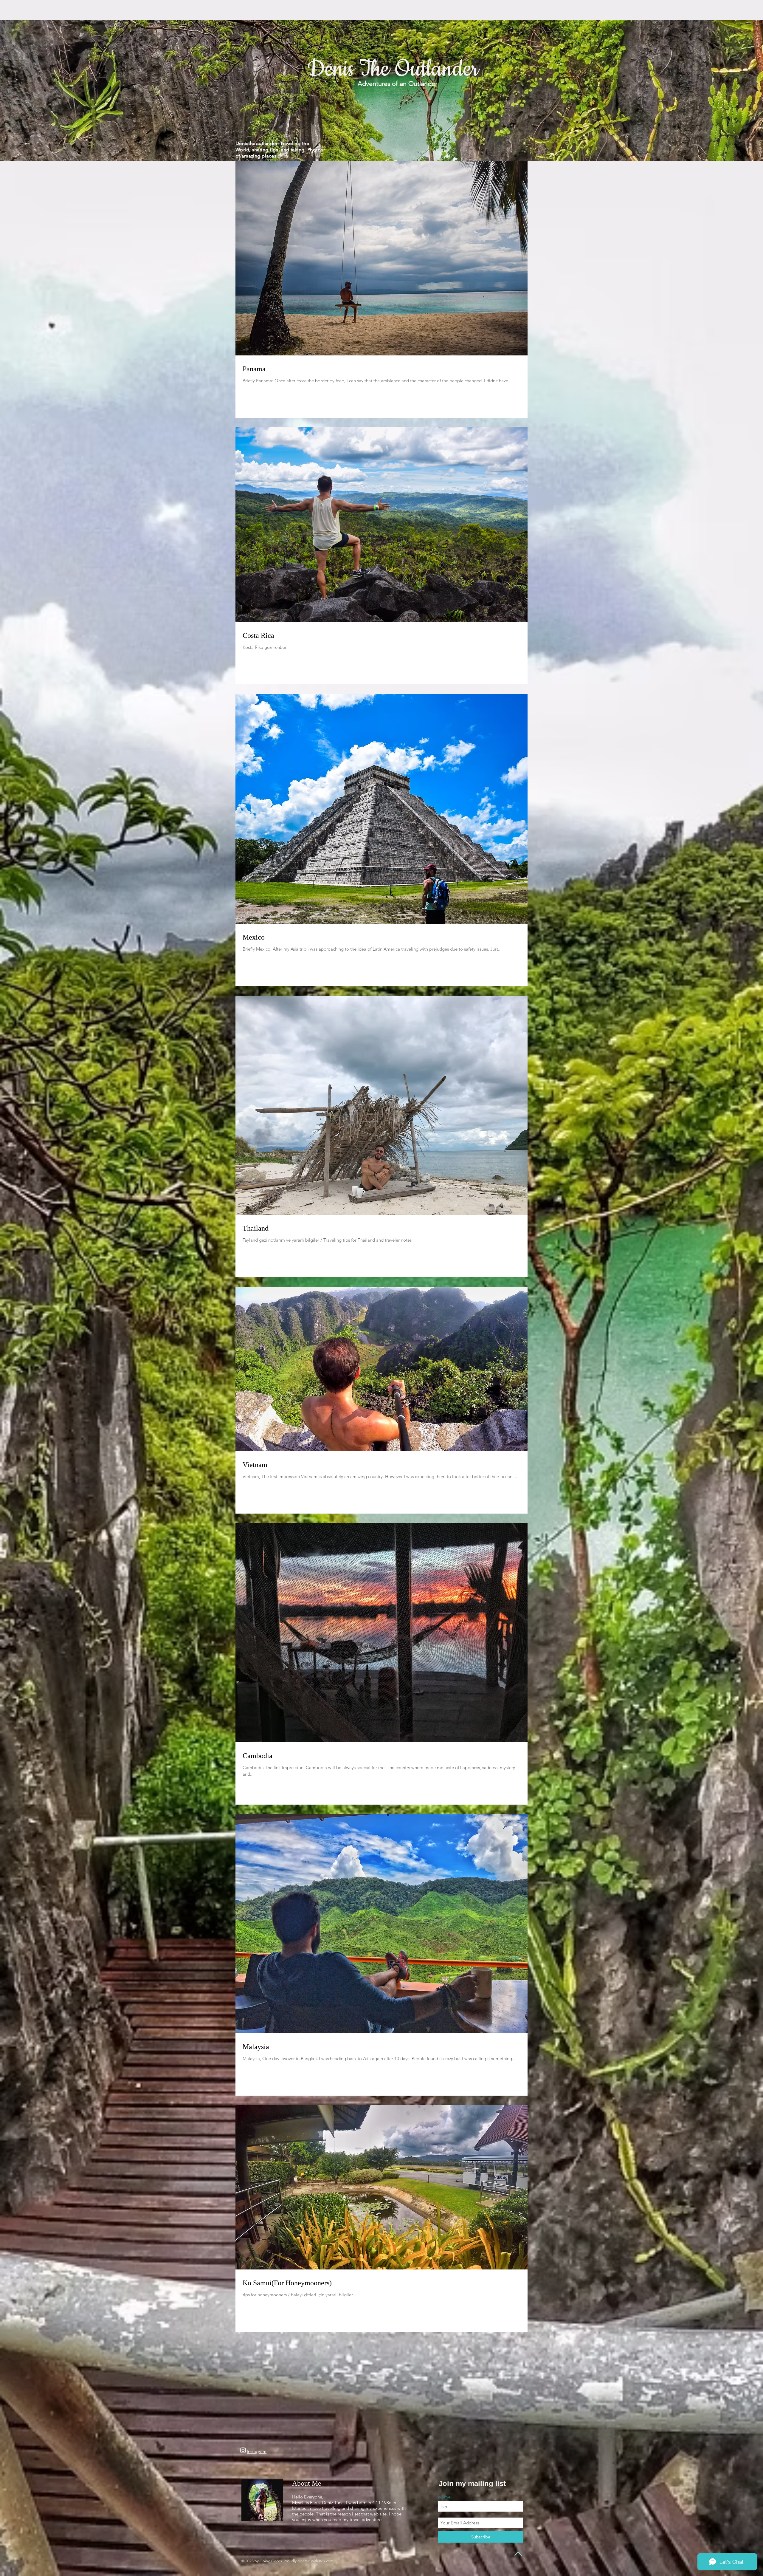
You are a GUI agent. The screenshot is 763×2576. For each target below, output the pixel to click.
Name (444, 2497)
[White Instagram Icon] (243, 2450)
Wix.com (326, 2561)
